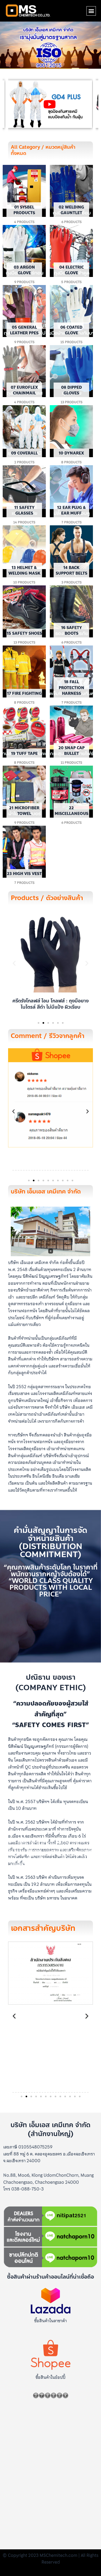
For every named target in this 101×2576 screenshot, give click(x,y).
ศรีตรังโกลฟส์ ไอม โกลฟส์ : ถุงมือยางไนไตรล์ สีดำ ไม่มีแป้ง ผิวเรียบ (50, 1004)
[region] (50, 104)
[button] (91, 11)
